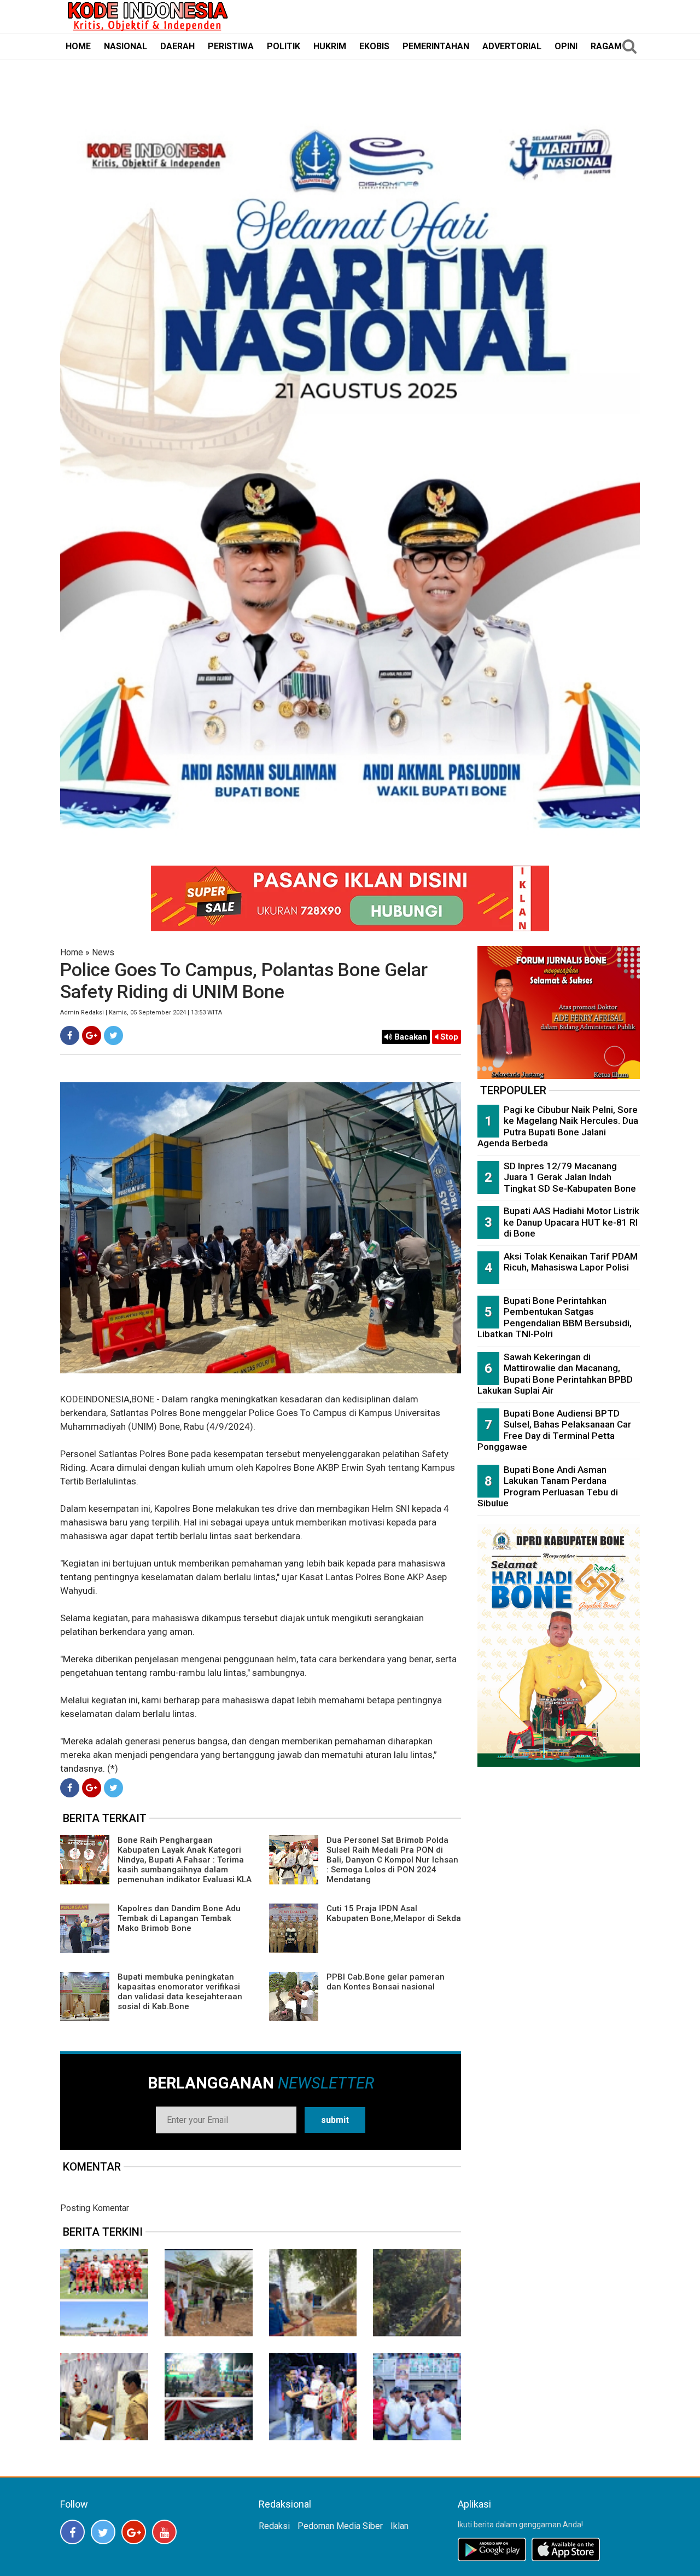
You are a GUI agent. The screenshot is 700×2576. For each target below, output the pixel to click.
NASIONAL (126, 46)
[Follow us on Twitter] (103, 2532)
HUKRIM (330, 46)
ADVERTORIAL (512, 46)
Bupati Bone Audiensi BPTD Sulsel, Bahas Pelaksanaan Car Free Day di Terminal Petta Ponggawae (554, 1430)
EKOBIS (374, 46)
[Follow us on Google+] (134, 2532)
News (103, 952)
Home (72, 952)
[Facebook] (70, 1035)
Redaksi (274, 2526)
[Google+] (92, 1035)
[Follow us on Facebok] (72, 2532)
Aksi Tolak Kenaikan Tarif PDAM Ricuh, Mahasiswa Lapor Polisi (571, 1262)
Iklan (399, 2526)
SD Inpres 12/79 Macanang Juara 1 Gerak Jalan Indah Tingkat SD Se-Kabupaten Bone (570, 1177)
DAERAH (177, 46)
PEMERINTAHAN (436, 46)
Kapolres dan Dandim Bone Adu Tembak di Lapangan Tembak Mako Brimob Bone (179, 1918)
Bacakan (410, 1037)
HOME (78, 46)
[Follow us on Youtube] (164, 2532)
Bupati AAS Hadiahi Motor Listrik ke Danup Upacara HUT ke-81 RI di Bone (571, 1222)
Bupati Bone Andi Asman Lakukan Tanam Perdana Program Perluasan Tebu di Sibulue (548, 1487)
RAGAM (606, 46)
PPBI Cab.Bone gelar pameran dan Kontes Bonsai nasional (386, 1982)
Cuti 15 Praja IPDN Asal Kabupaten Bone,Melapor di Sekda (394, 1913)
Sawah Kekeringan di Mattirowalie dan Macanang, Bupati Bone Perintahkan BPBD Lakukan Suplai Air (555, 1374)
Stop (448, 1037)
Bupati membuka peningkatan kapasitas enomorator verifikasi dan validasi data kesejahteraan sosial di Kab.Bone (180, 1992)
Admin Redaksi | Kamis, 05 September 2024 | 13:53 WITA (141, 1013)
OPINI (566, 46)
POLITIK (284, 46)
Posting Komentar (95, 2208)
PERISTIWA (231, 46)
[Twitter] (113, 1035)
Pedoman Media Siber (340, 2526)
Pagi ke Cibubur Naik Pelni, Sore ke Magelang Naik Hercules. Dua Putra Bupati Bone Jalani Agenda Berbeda (558, 1127)
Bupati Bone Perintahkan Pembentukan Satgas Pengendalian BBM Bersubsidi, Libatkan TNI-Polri (555, 1318)
